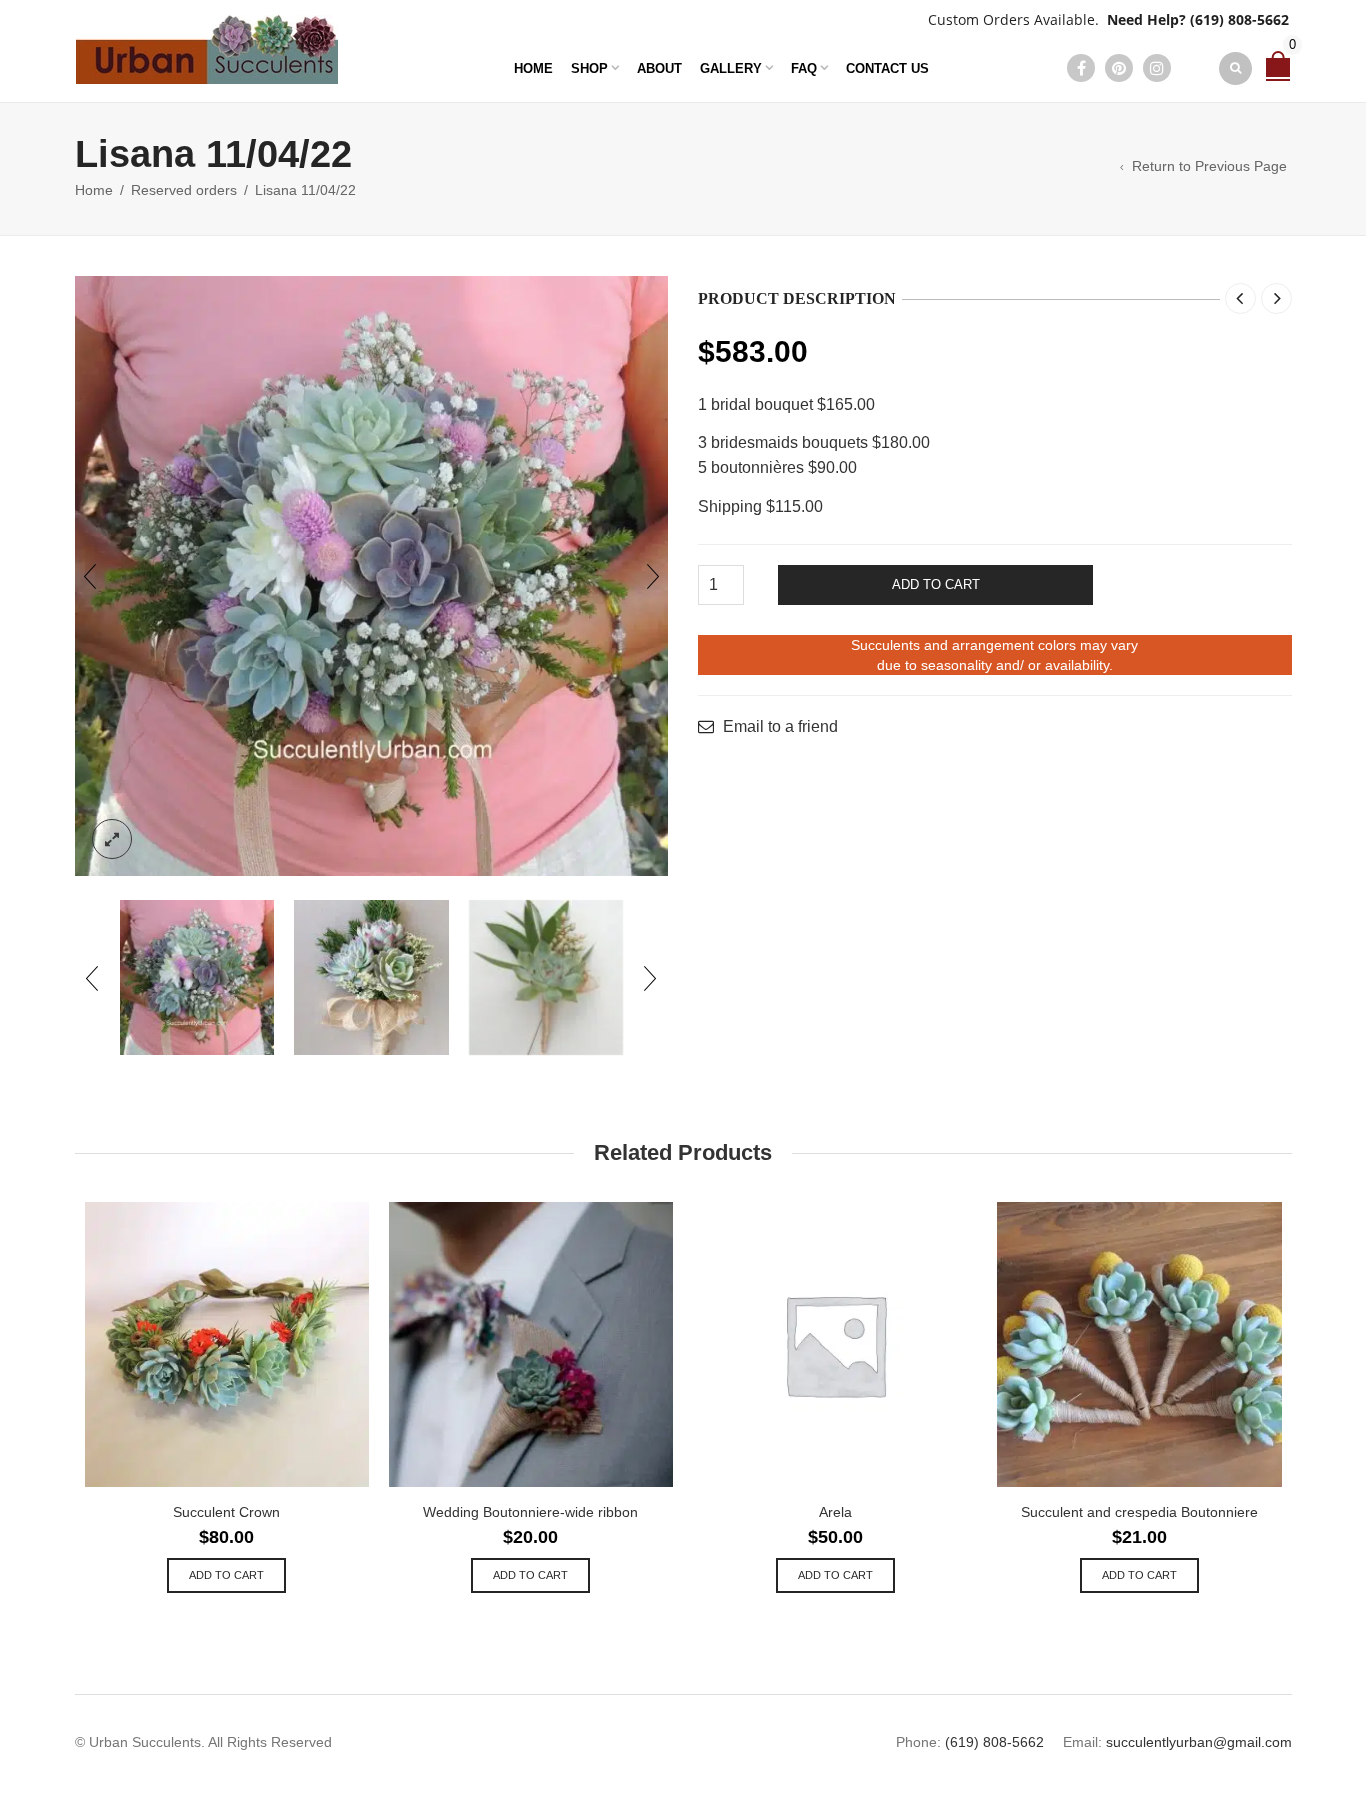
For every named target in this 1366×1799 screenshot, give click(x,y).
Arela (835, 1512)
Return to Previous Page (1209, 166)
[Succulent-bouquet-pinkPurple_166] (372, 576)
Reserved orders (184, 190)
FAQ (804, 68)
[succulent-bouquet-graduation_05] (371, 977)
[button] (226, 1575)
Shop (589, 68)
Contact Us (887, 68)
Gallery (731, 68)
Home (533, 68)
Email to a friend (780, 727)
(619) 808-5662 (1239, 19)
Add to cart (936, 584)
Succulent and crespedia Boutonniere (1139, 1512)
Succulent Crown (226, 1512)
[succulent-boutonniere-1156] (546, 977)
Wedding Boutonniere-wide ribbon (530, 1512)
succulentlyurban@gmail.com (1199, 1742)
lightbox (112, 839)
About (659, 68)
